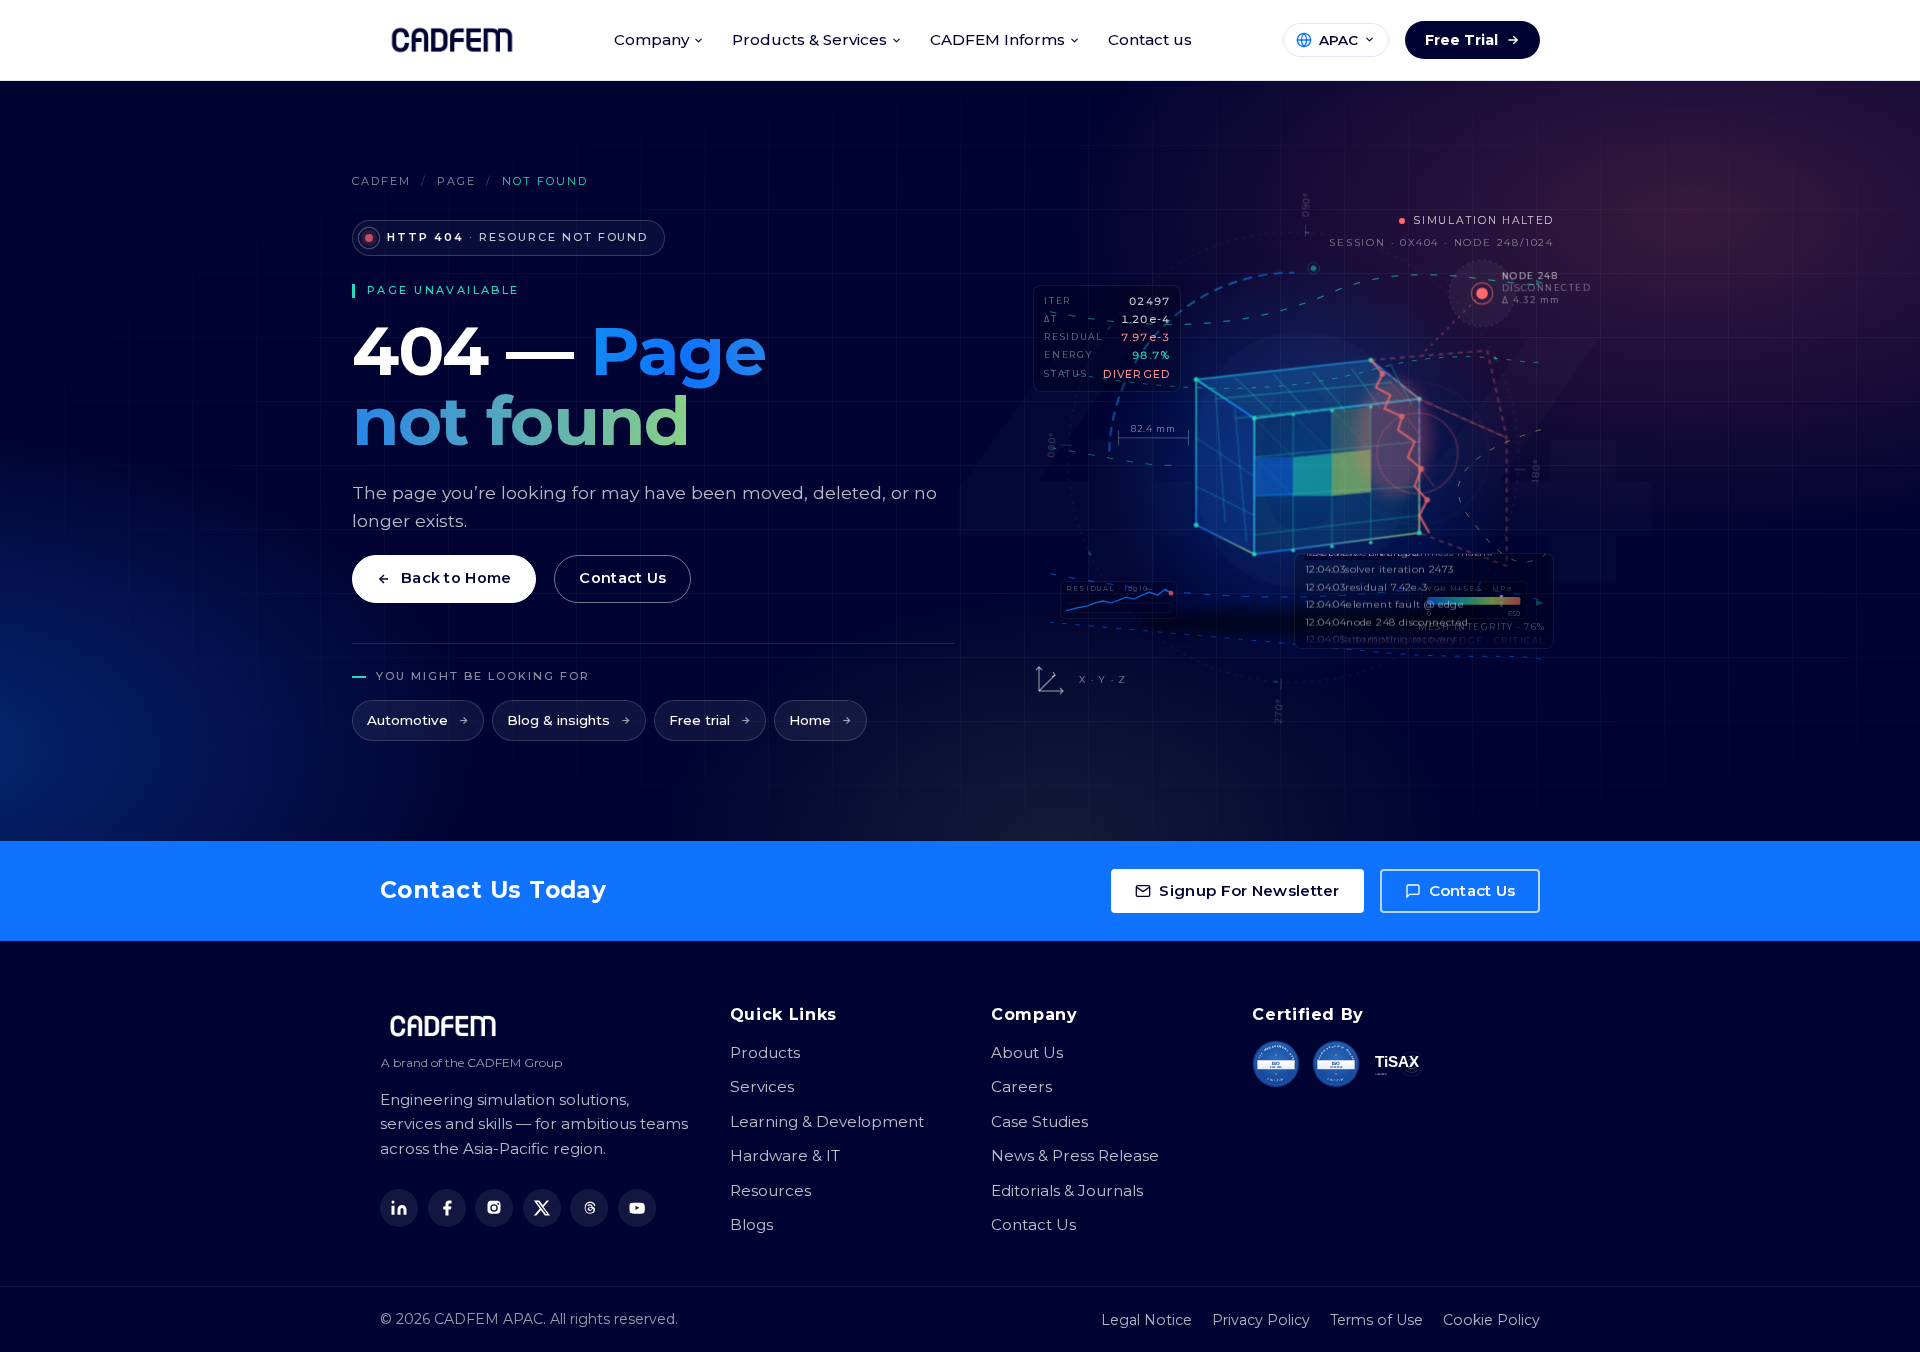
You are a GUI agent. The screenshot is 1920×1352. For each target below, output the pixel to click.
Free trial (699, 720)
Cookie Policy (1491, 1320)
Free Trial (1461, 40)
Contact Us (622, 578)
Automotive (407, 720)
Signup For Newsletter (1249, 890)
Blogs (751, 1224)
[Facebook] (447, 1208)
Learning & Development (827, 1121)
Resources (770, 1190)
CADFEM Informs (997, 39)
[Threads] (589, 1208)
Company (651, 39)
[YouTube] (637, 1208)
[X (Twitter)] (542, 1208)
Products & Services (809, 39)
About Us (1027, 1052)
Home (810, 720)
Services (762, 1086)
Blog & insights (558, 720)
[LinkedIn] (399, 1208)
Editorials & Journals (1067, 1190)
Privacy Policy (1261, 1320)
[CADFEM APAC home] (452, 40)
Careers (1021, 1086)
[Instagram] (494, 1208)
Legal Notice (1146, 1320)
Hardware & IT (785, 1155)
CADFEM (381, 181)
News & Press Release (1075, 1155)
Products (765, 1052)
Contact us (1150, 39)
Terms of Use (1376, 1320)
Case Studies (1039, 1121)
